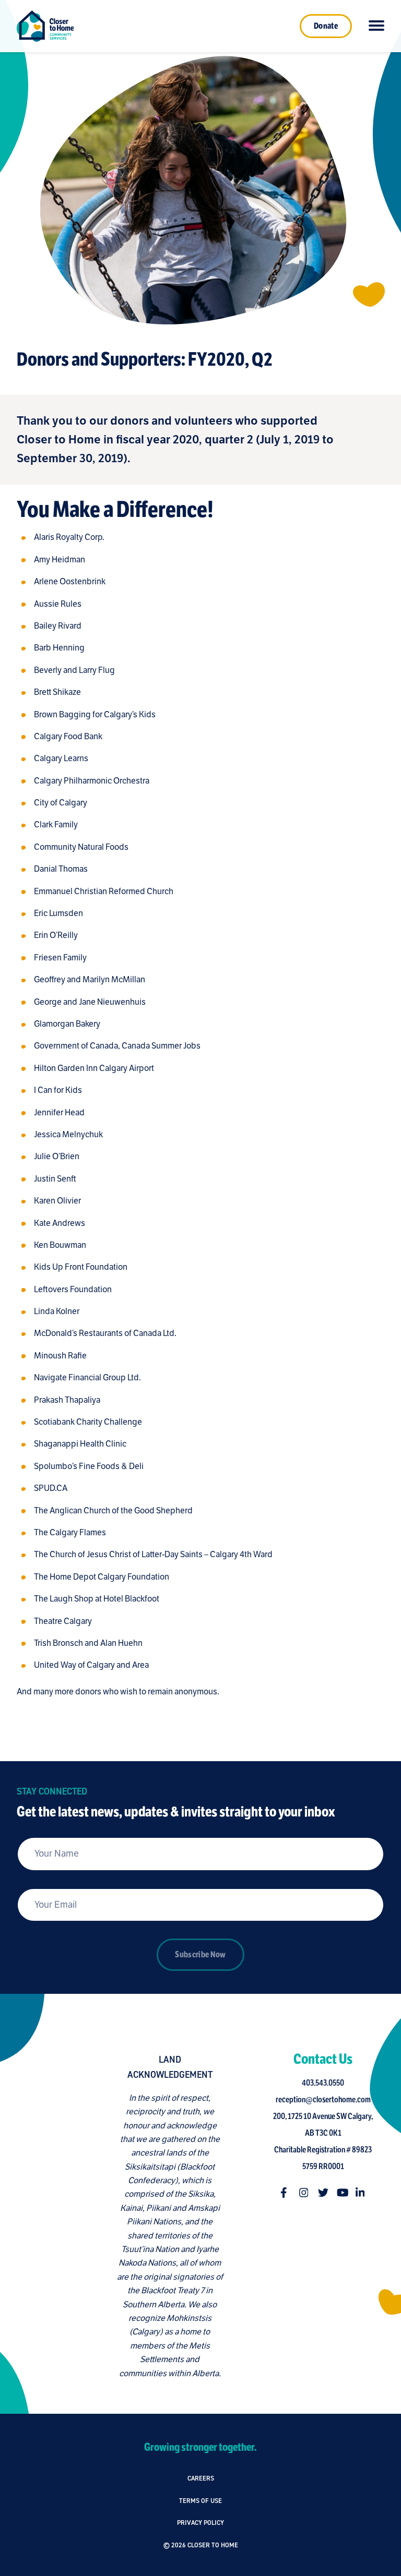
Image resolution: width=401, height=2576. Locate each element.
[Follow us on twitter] (323, 2193)
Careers (201, 2478)
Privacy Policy (200, 2523)
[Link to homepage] (45, 26)
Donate (326, 26)
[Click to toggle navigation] (376, 26)
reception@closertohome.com (323, 2100)
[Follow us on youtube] (342, 2193)
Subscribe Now (200, 1955)
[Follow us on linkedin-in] (361, 2193)
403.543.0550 (323, 2083)
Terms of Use (200, 2501)
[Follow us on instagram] (304, 2193)
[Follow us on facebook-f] (286, 2193)
